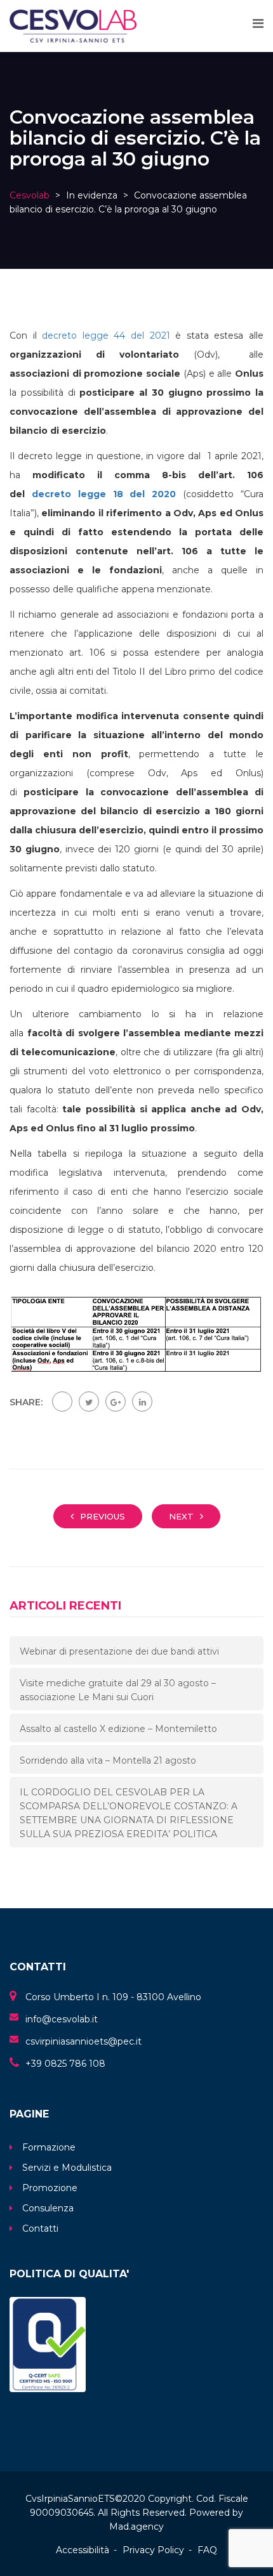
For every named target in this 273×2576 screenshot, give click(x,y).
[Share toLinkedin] (142, 1402)
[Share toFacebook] (62, 1402)
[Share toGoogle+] (116, 1402)
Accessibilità (83, 2550)
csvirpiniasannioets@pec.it (83, 2041)
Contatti (40, 2228)
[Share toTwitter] (89, 1402)
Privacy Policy (153, 2550)
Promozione (50, 2188)
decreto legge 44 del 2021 (106, 335)
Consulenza (48, 2208)
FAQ (207, 2550)
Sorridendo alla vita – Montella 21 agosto (108, 1760)
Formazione (49, 2147)
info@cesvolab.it (62, 2019)
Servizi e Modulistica (67, 2168)
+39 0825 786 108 (65, 2064)
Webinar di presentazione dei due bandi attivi (119, 1651)
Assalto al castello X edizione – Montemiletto (118, 1729)
